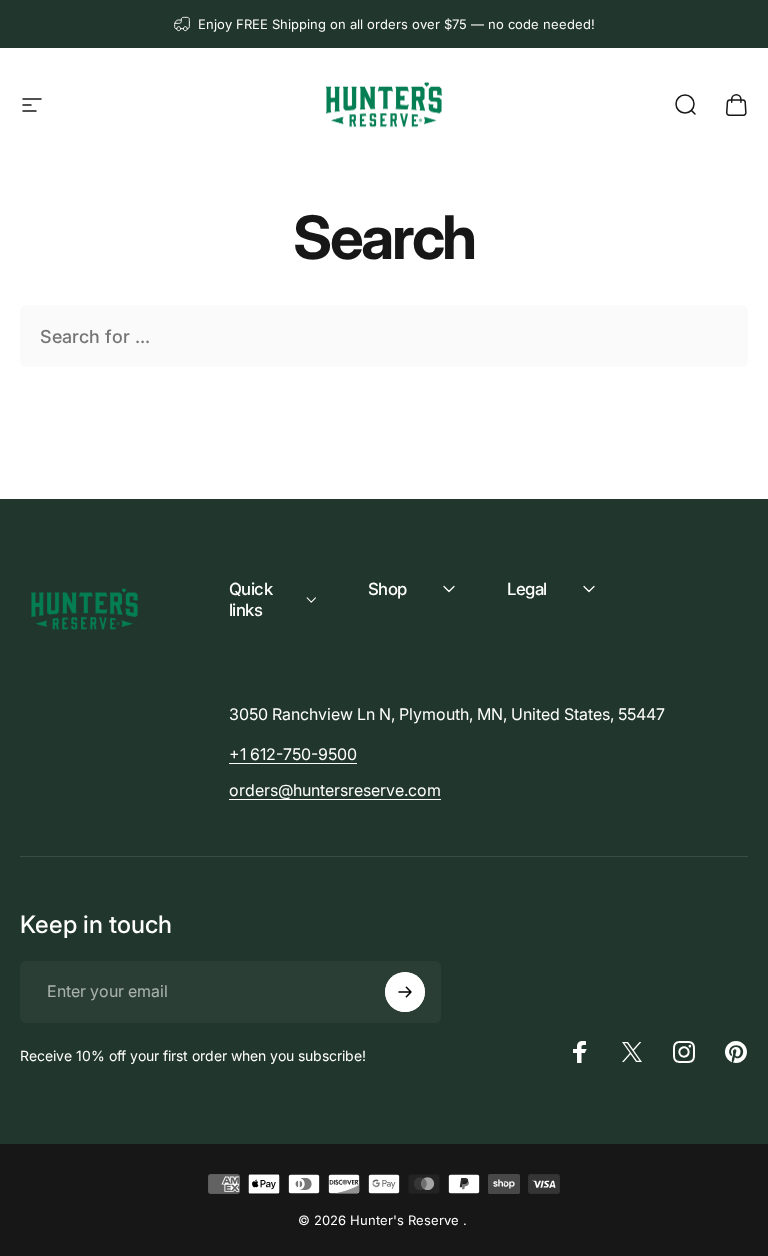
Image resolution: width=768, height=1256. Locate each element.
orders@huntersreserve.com (335, 790)
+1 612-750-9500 (293, 754)
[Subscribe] (405, 992)
